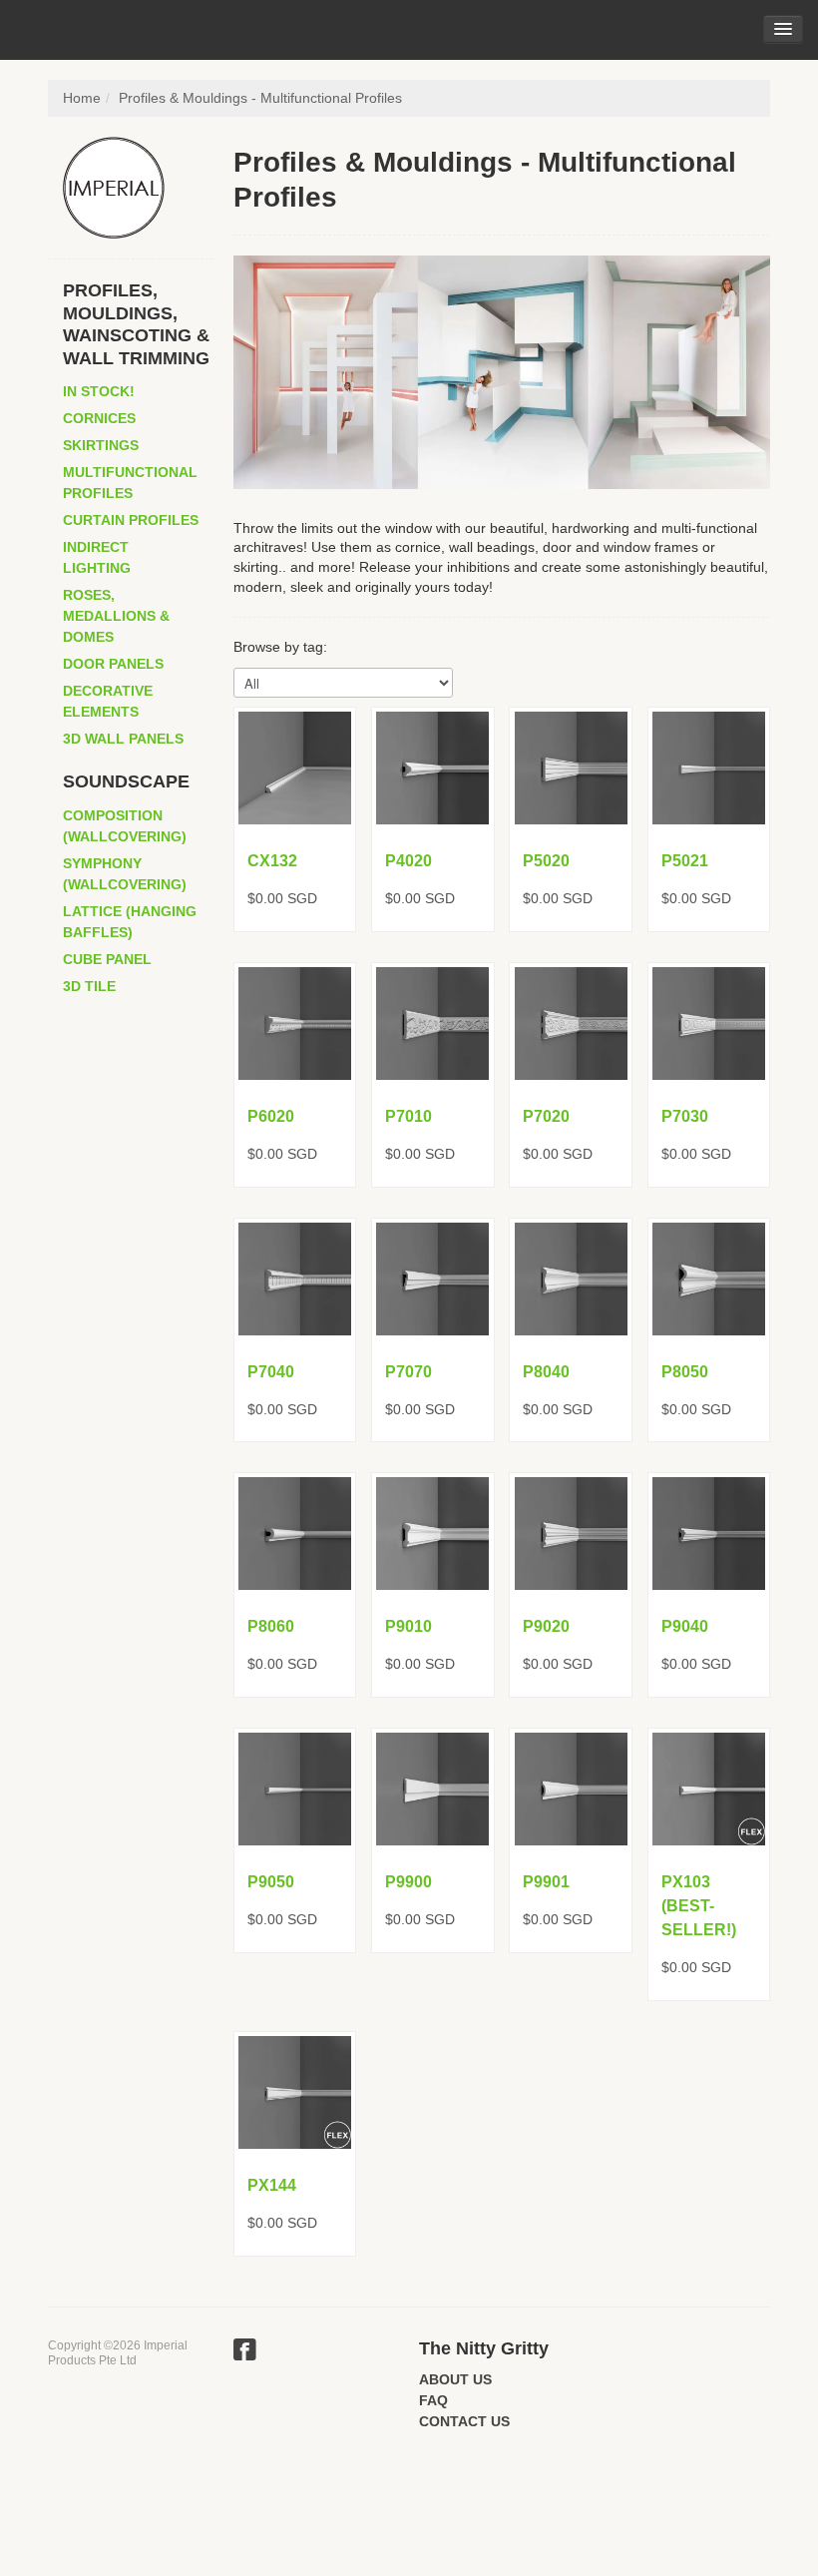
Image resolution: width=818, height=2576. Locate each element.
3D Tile (89, 986)
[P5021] (709, 768)
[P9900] (432, 1789)
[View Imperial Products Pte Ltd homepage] (138, 188)
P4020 (409, 861)
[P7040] (295, 1279)
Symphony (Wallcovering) (125, 874)
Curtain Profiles (131, 520)
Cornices (99, 418)
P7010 (409, 1116)
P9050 (271, 1882)
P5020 (546, 861)
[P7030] (709, 1024)
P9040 (685, 1626)
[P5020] (570, 768)
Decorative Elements (108, 701)
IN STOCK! (99, 391)
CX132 (272, 861)
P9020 (546, 1626)
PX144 (272, 2185)
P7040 (271, 1372)
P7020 (546, 1116)
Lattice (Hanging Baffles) (130, 922)
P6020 (271, 1116)
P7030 (685, 1116)
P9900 (409, 1882)
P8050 (685, 1372)
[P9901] (570, 1789)
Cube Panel (107, 959)
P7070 (409, 1372)
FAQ (433, 2400)
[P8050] (709, 1279)
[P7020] (570, 1024)
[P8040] (570, 1279)
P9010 (409, 1626)
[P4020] (432, 768)
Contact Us (464, 2421)
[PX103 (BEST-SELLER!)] (709, 1789)
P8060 (271, 1626)
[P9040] (709, 1534)
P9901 (546, 1882)
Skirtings (101, 445)
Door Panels (113, 664)
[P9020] (570, 1534)
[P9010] (432, 1534)
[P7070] (432, 1279)
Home (82, 98)
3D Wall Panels (123, 739)
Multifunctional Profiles (130, 483)
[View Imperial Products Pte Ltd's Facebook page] (245, 2352)
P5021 (685, 861)
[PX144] (295, 2092)
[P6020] (295, 1024)
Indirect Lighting (97, 557)
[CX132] (295, 768)
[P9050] (295, 1789)
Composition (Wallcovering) (125, 826)
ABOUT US (455, 2379)
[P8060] (295, 1534)
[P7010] (432, 1024)
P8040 (546, 1372)
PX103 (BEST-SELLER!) (699, 1906)
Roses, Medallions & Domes (116, 616)
